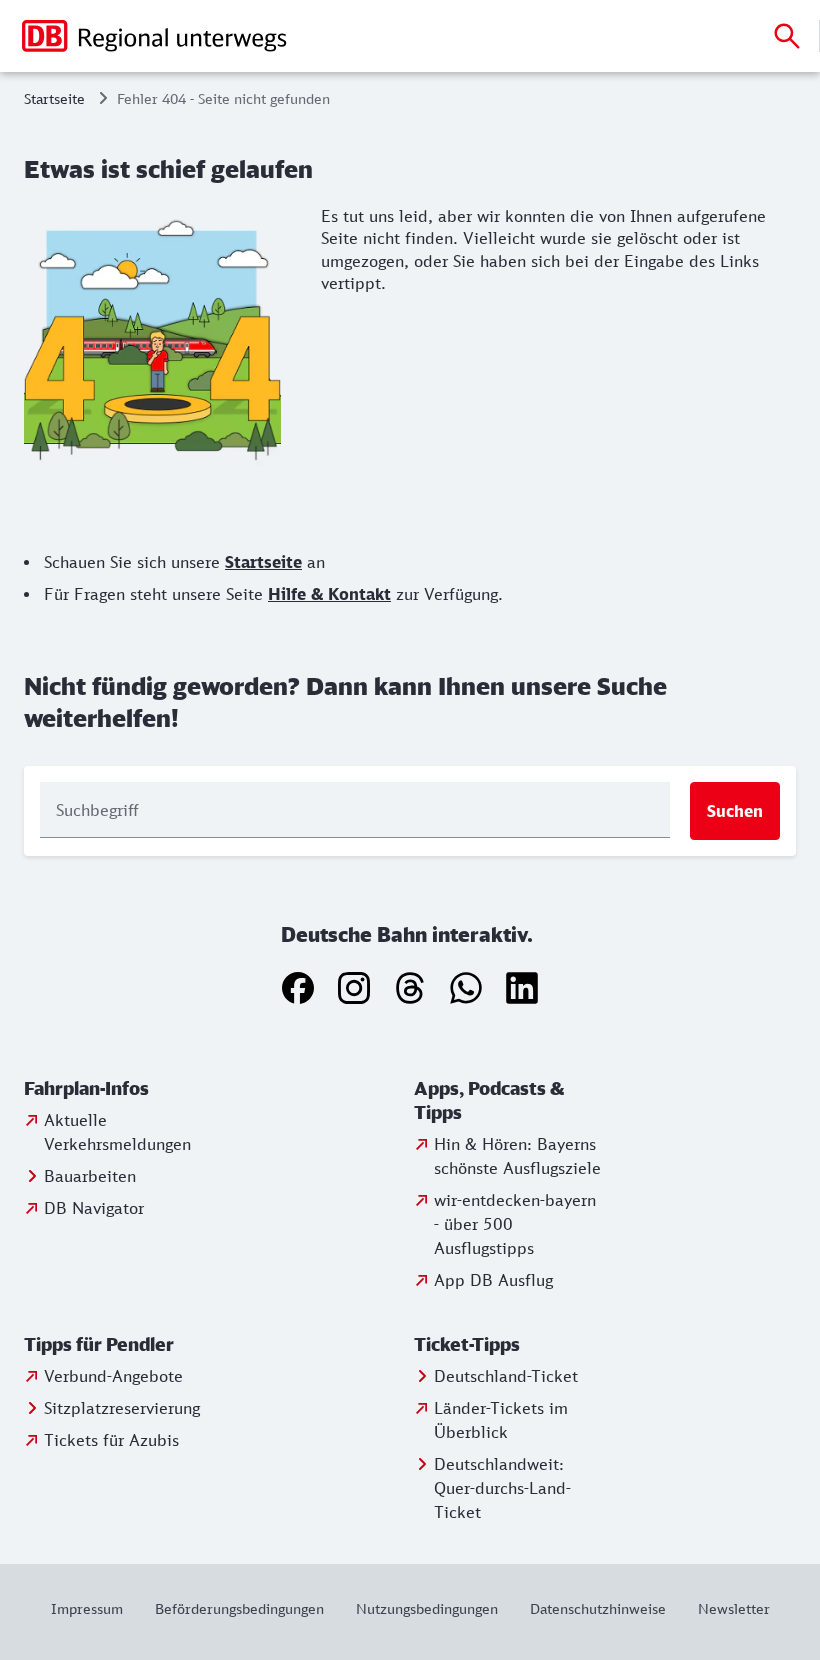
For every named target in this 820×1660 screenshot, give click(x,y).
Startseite (54, 98)
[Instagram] (354, 988)
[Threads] (410, 988)
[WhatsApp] (466, 988)
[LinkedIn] (522, 988)
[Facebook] (298, 988)
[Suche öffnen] (787, 36)
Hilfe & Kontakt (329, 594)
